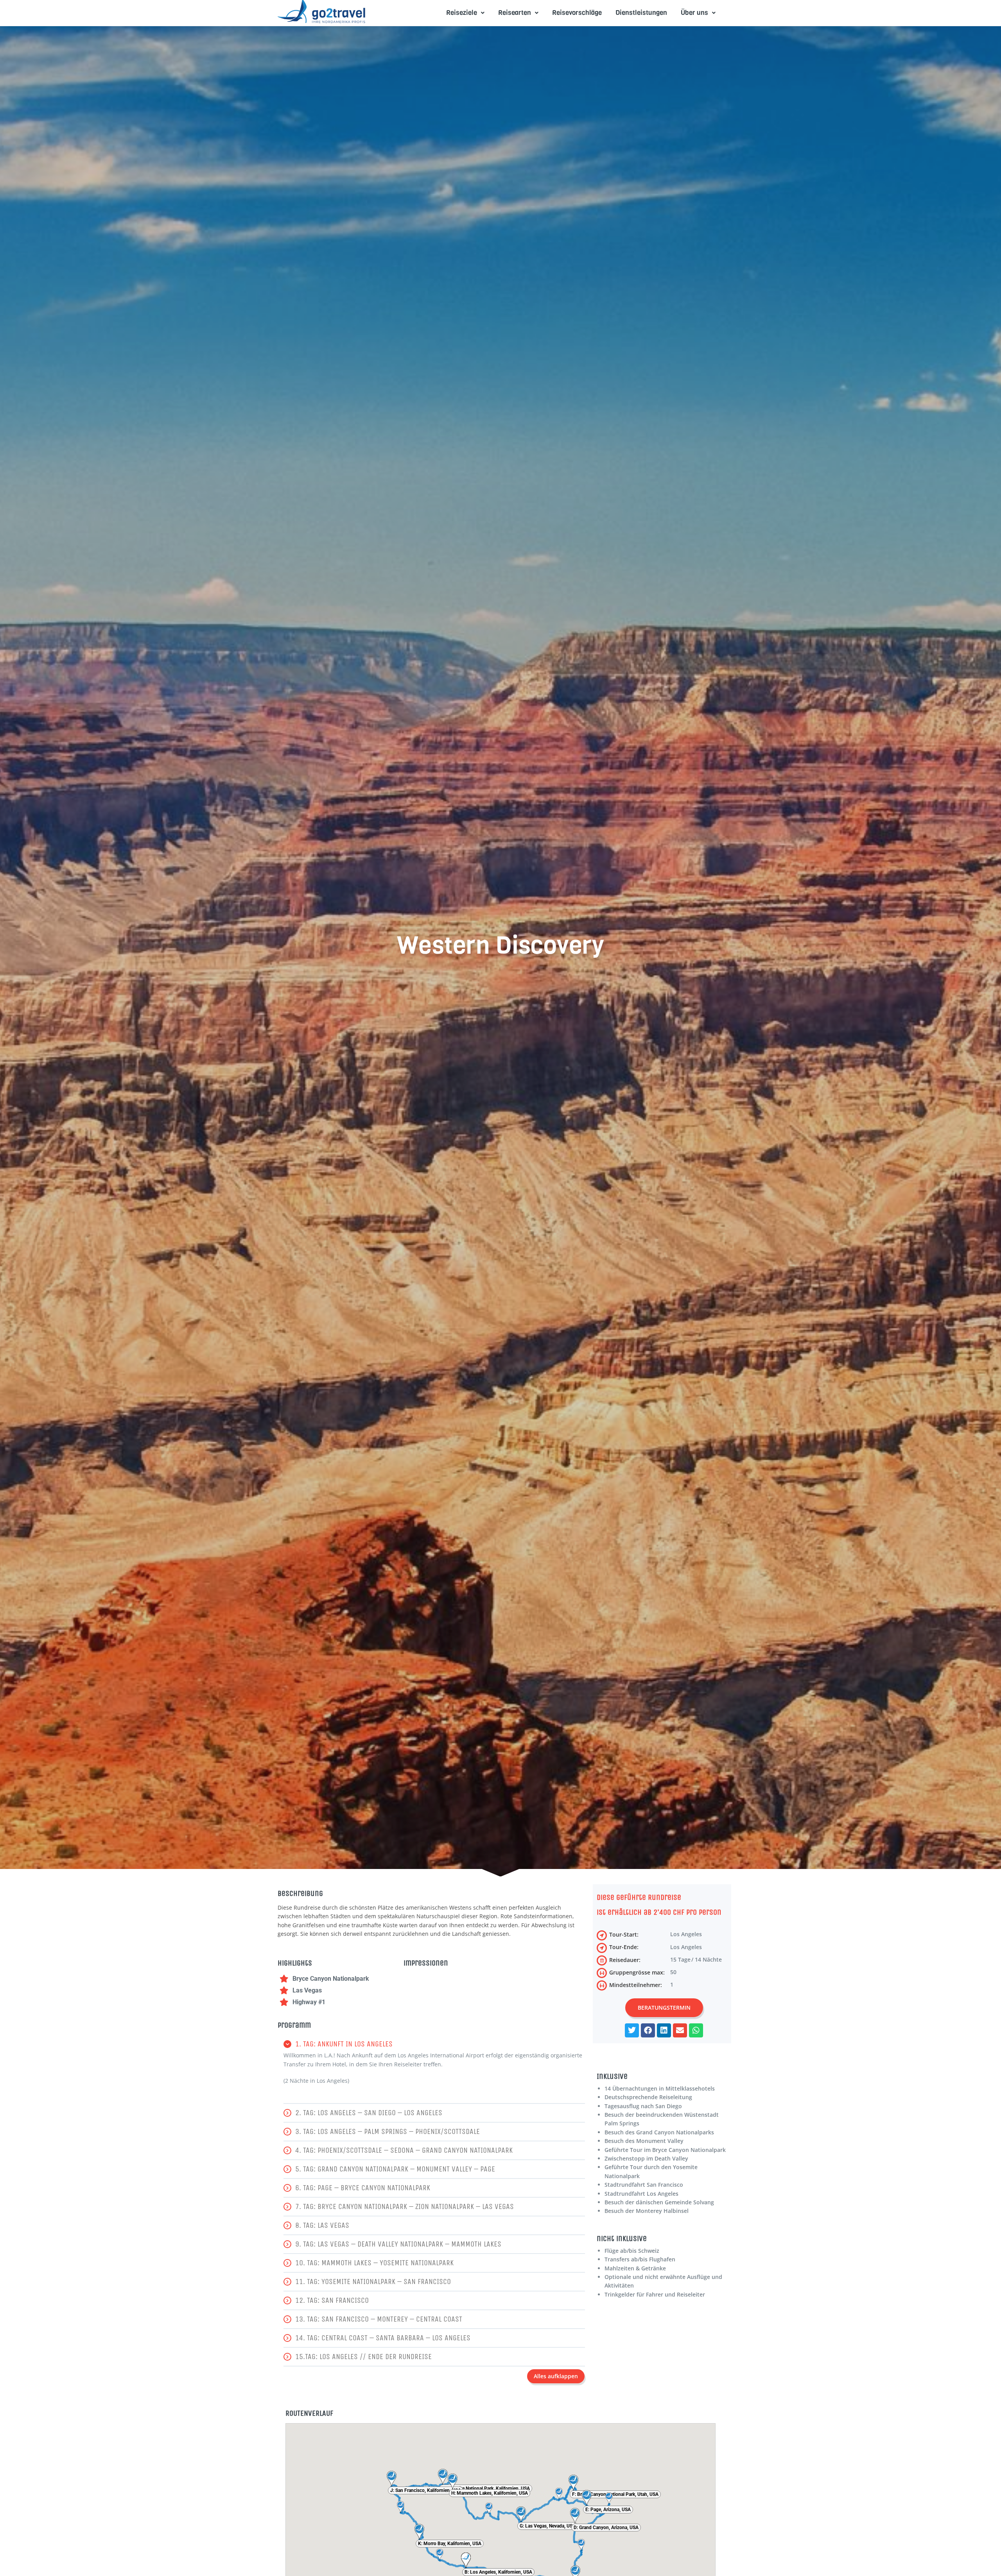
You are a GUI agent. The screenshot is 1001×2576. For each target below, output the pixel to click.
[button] (434, 2044)
